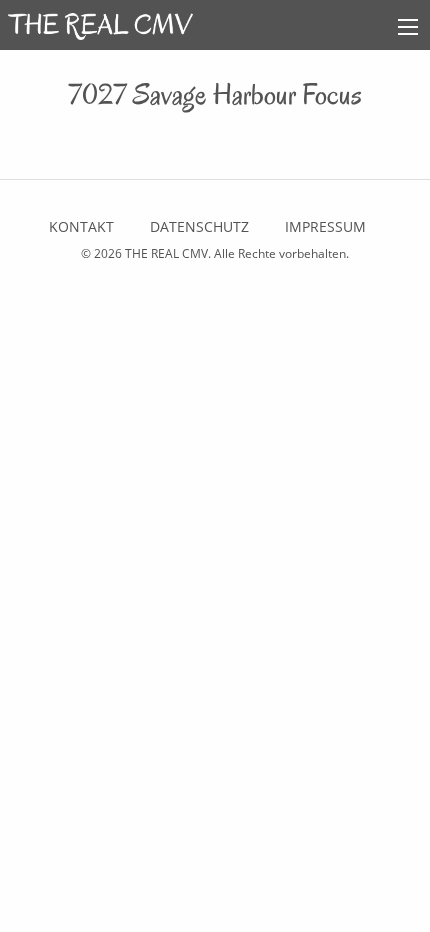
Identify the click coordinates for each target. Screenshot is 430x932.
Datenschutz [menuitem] (199, 226)
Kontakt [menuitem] (81, 226)
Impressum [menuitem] (325, 226)
